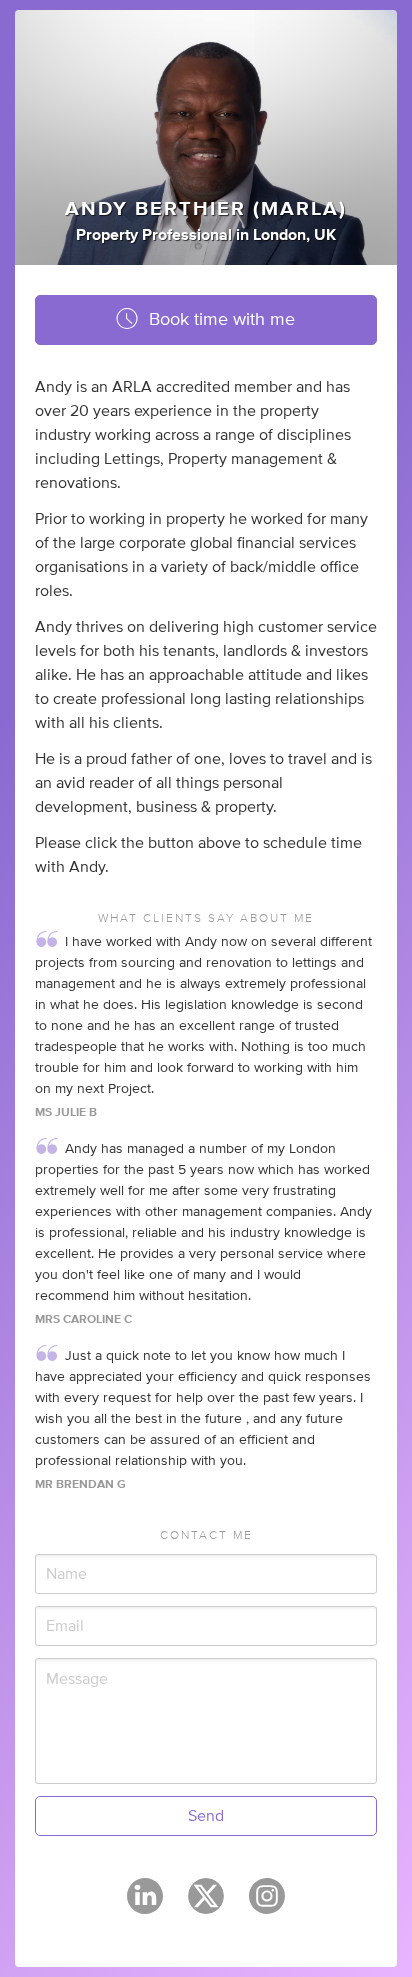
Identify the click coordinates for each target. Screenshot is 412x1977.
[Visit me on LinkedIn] (145, 1905)
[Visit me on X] (206, 1905)
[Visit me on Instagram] (267, 1905)
